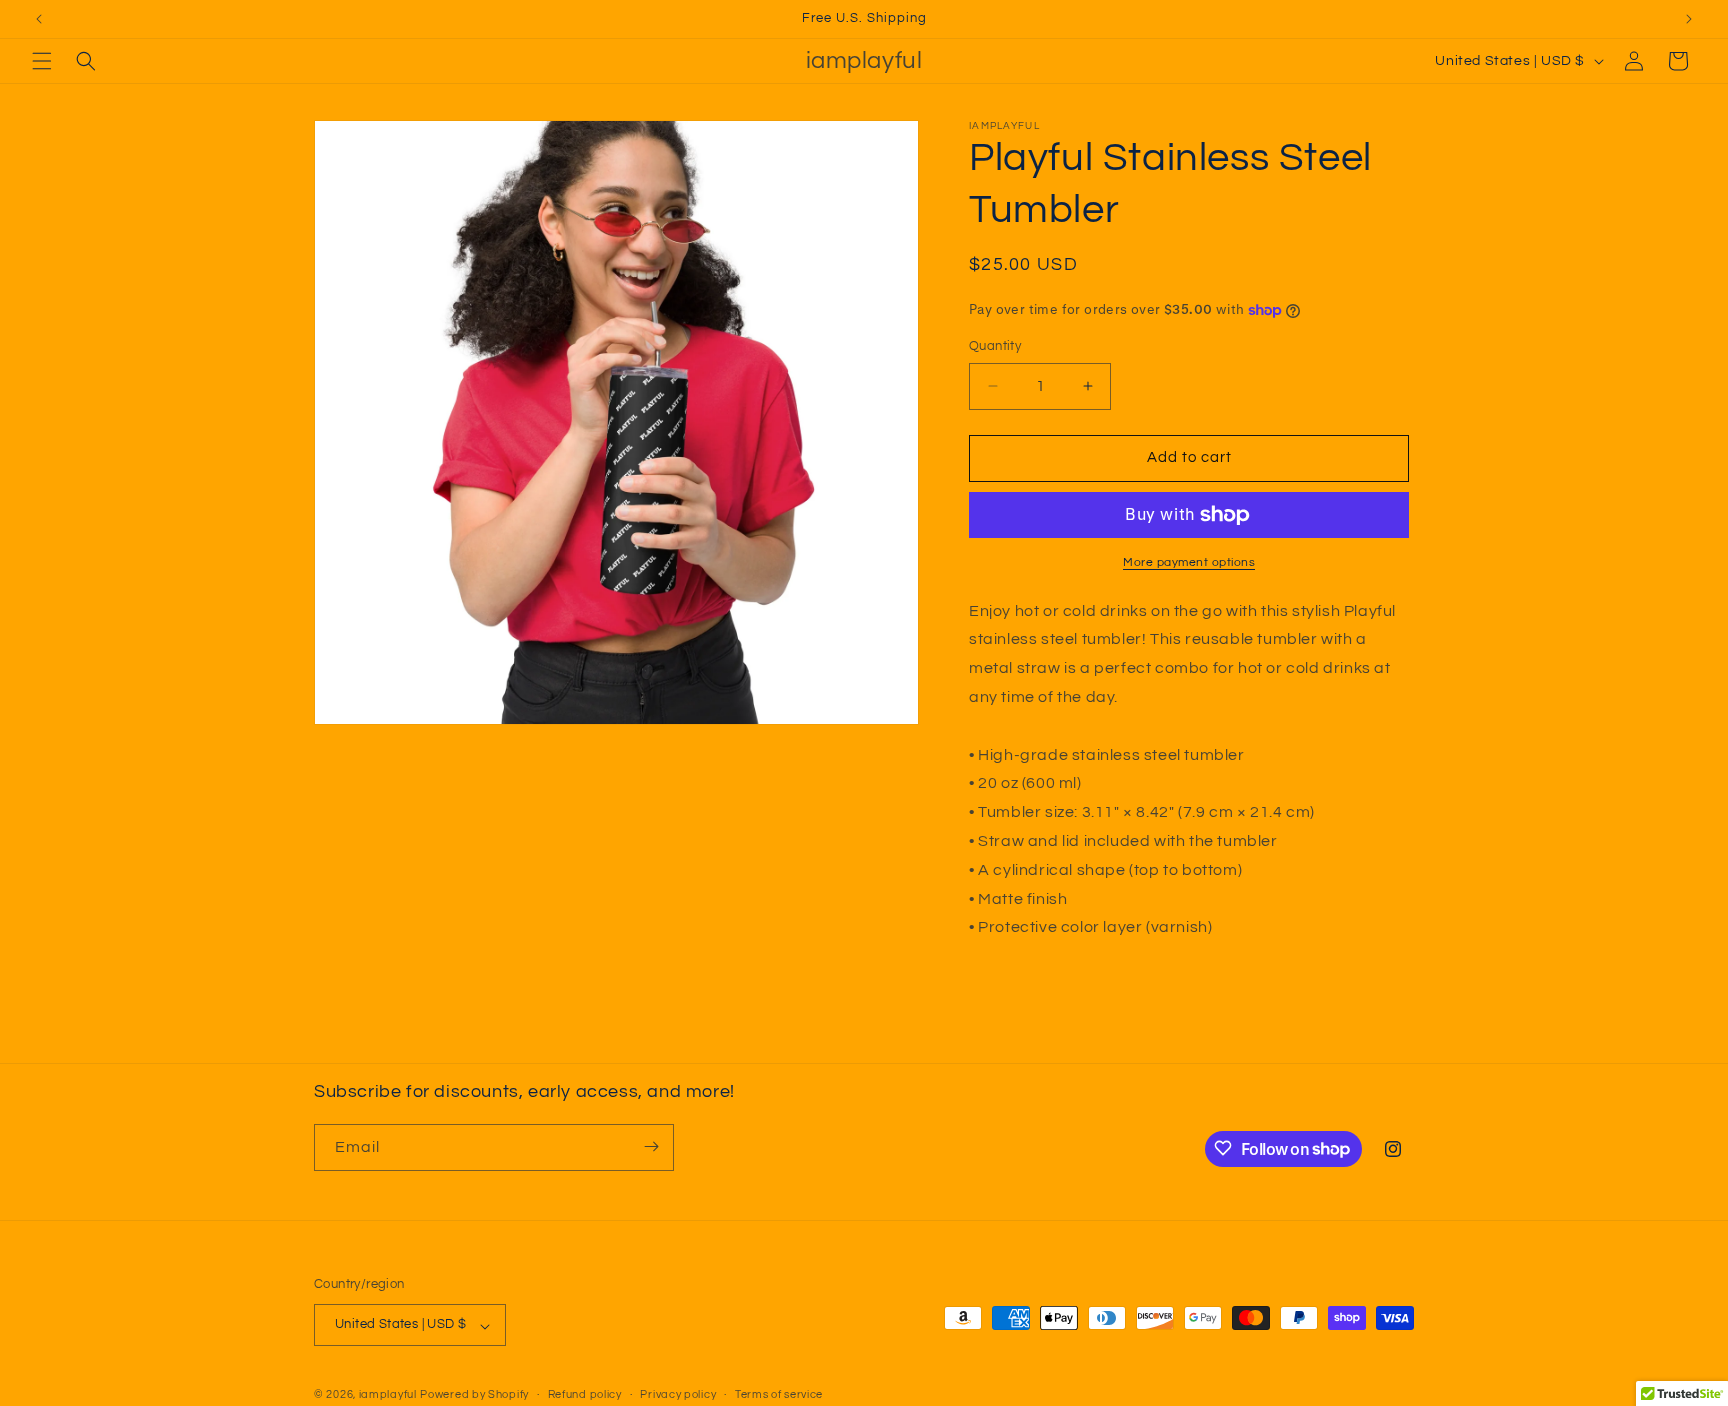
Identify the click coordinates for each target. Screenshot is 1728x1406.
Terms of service (779, 1394)
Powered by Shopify (474, 1395)
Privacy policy (678, 1394)
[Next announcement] (1689, 19)
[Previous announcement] (39, 19)
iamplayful (388, 1395)
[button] (42, 61)
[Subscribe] (651, 1146)
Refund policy (585, 1394)
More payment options (1189, 562)
